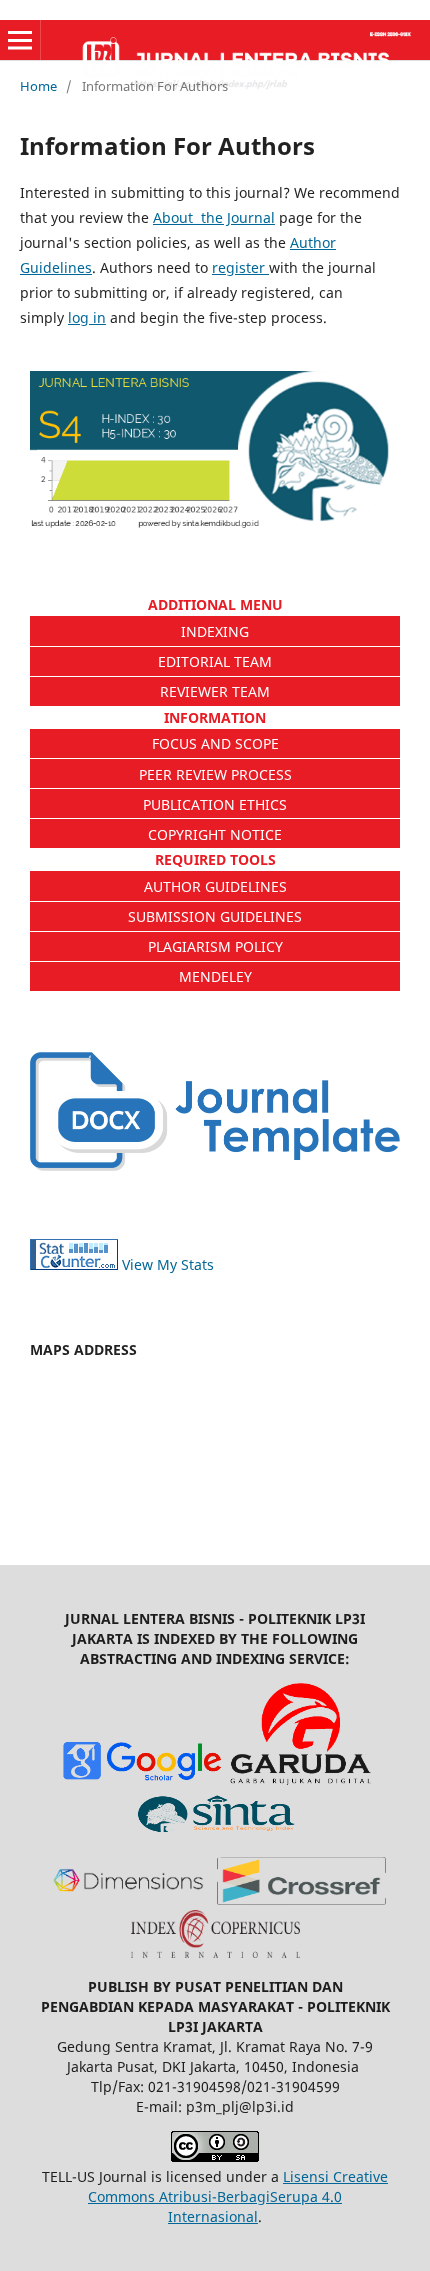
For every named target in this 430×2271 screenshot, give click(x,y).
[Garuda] (302, 1779)
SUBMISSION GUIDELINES (215, 916)
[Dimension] (128, 1899)
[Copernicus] (215, 1952)
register (240, 267)
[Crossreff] (301, 1899)
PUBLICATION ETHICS (215, 804)
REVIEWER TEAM (215, 691)
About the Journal (214, 217)
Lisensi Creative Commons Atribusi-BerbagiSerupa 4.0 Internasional (238, 2196)
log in (87, 317)
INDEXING (215, 631)
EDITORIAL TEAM (215, 661)
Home (38, 86)
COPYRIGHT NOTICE (215, 834)
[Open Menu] (20, 40)
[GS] (141, 1779)
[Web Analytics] (74, 1264)
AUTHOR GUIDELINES (215, 886)
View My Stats (168, 1264)
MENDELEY (215, 976)
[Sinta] (215, 1832)
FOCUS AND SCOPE (215, 743)
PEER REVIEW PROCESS (215, 774)
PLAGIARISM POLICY (215, 946)
